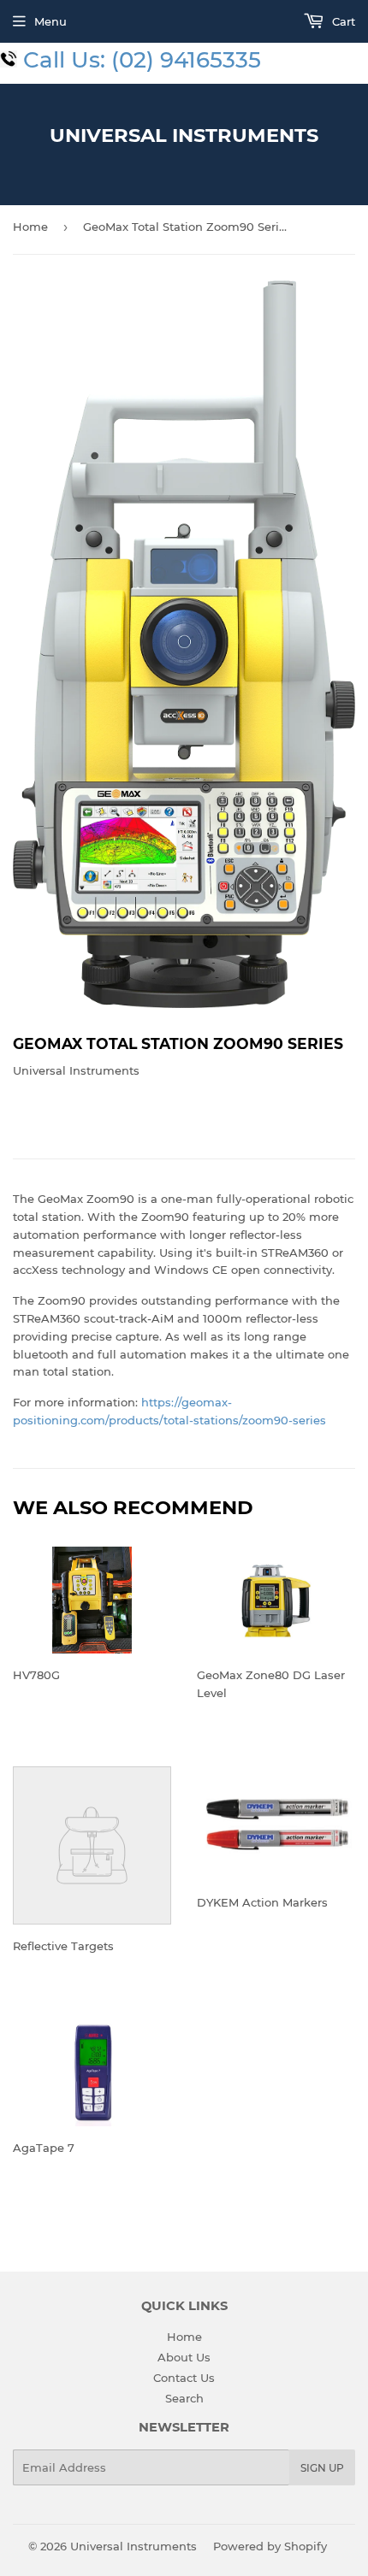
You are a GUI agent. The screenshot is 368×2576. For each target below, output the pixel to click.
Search (184, 2398)
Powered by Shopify (270, 2546)
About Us (184, 2357)
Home (30, 227)
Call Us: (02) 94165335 (142, 60)
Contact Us (184, 2378)
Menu (50, 21)
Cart (342, 21)
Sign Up (322, 2468)
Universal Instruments (184, 135)
